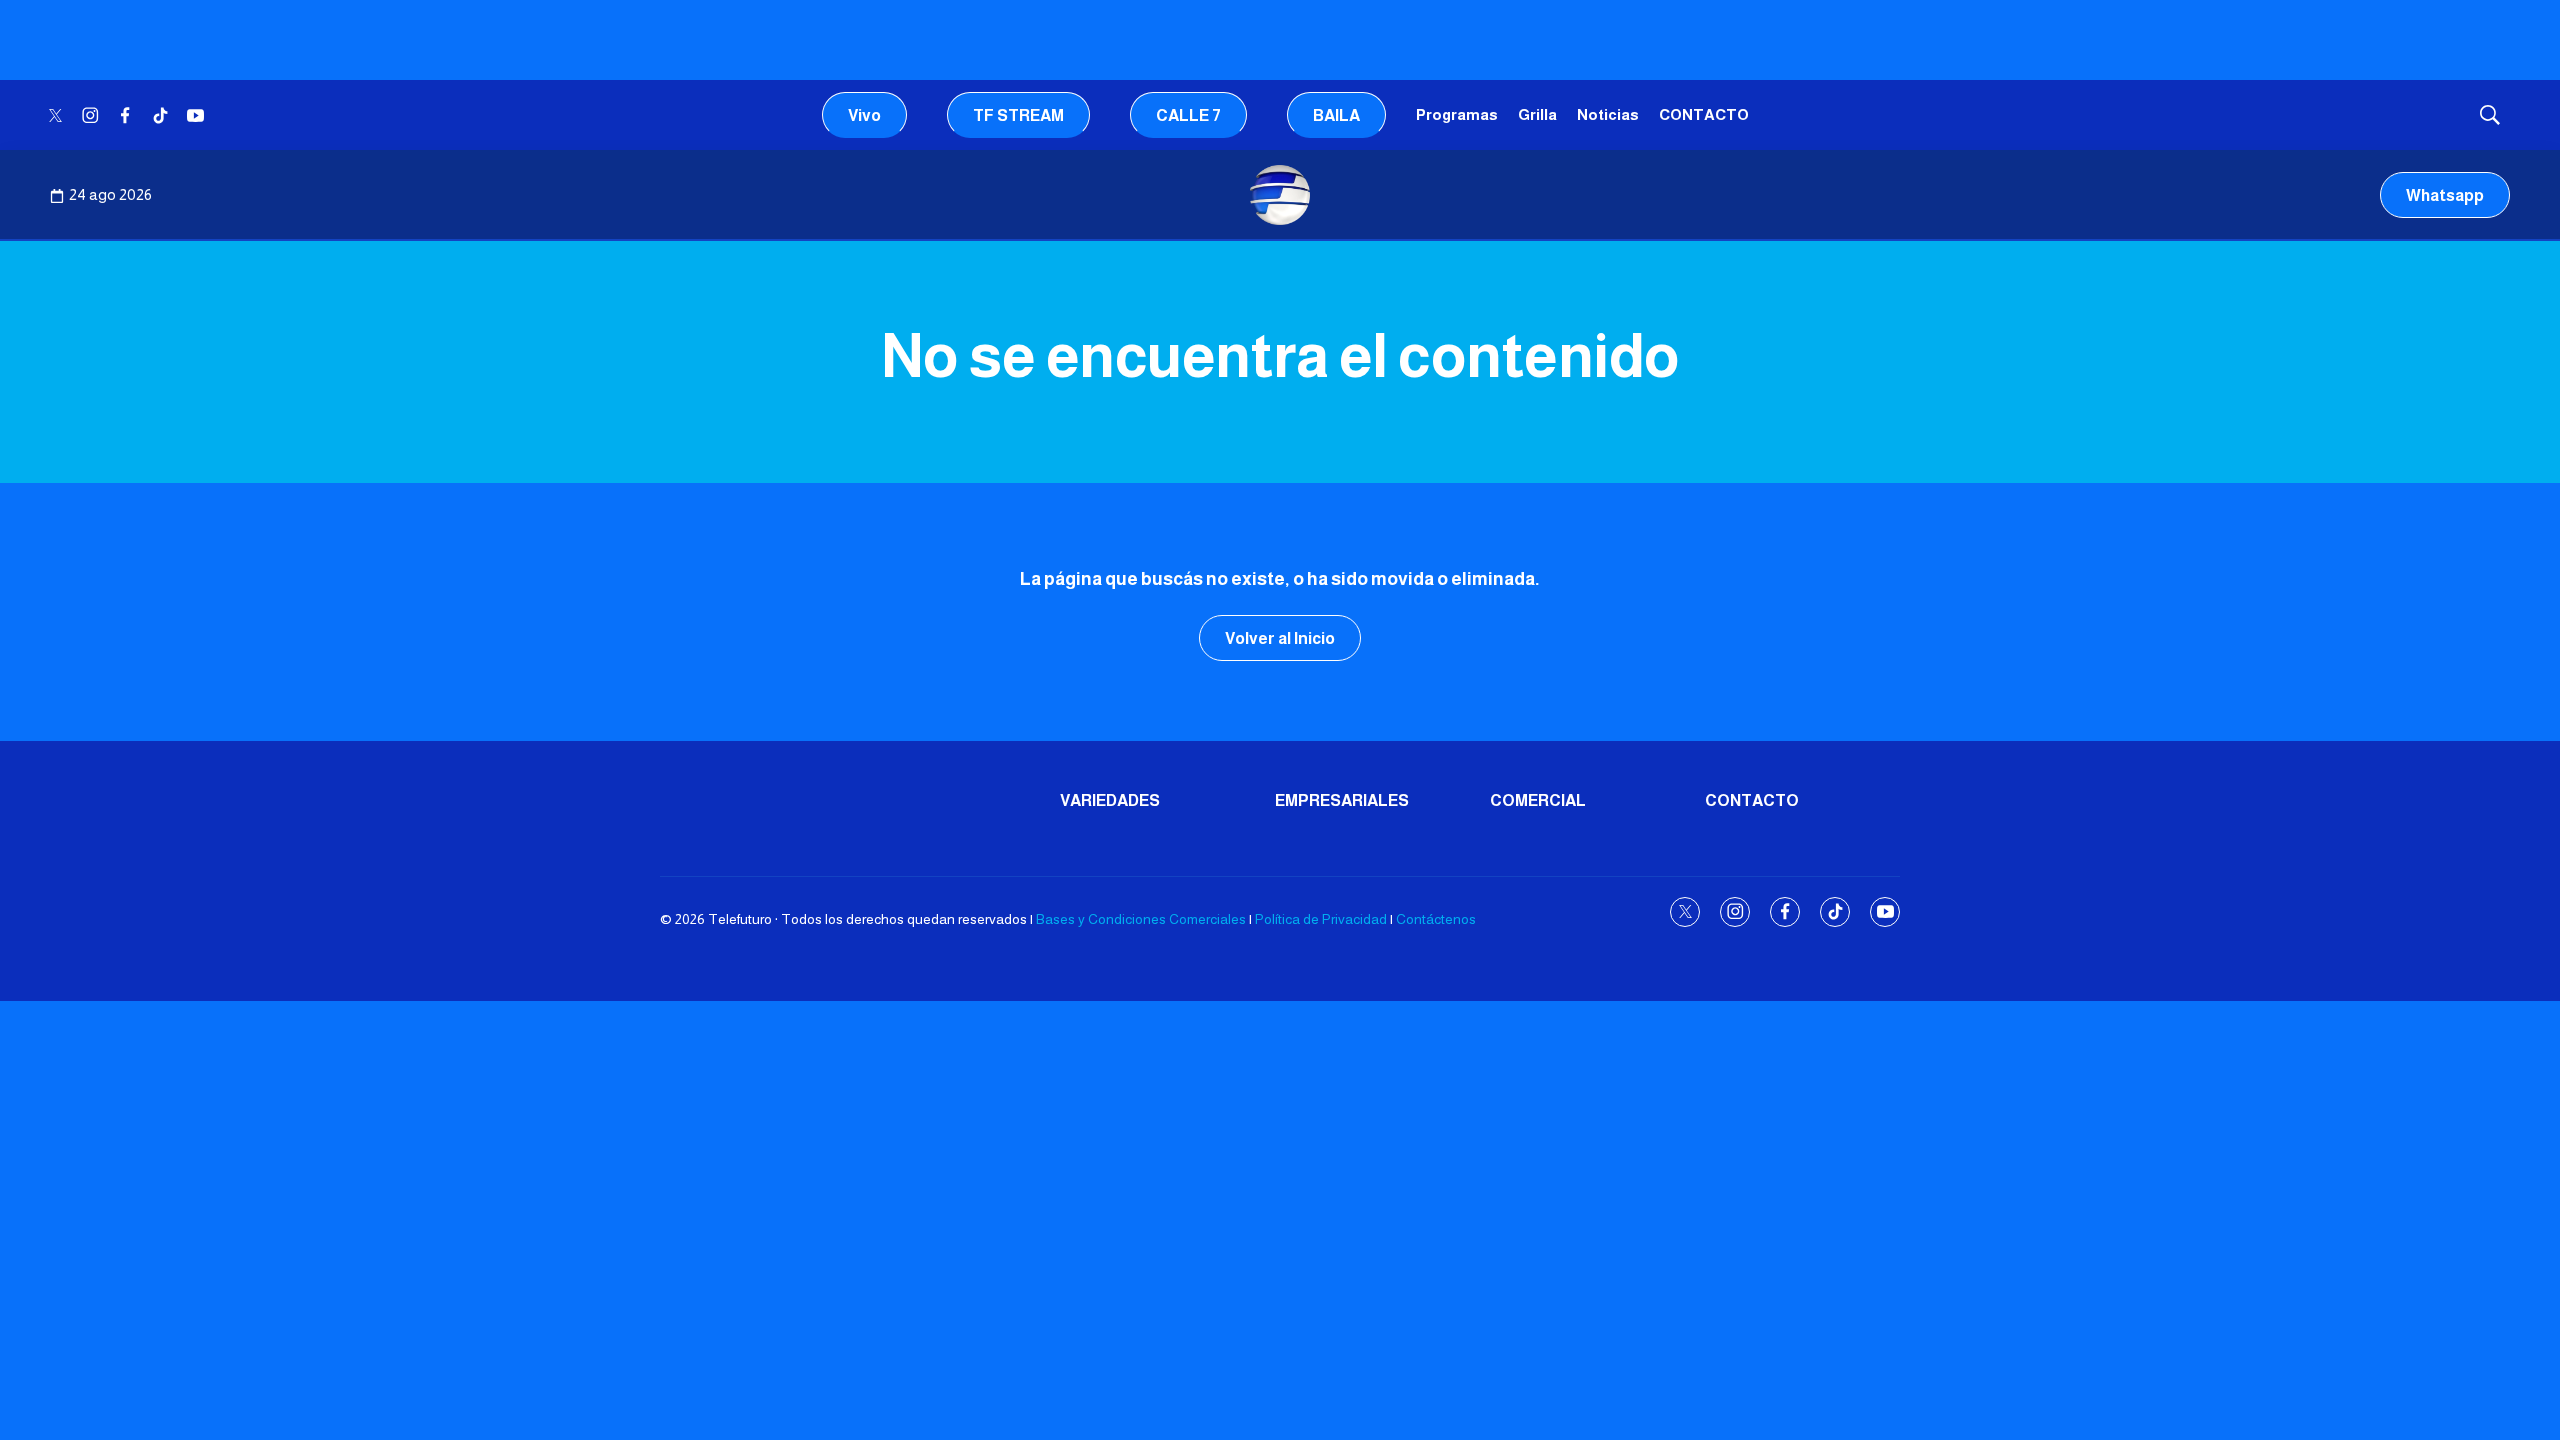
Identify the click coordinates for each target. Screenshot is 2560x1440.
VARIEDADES (1110, 800)
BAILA (1336, 115)
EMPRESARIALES (1342, 800)
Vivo (864, 115)
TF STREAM (1018, 115)
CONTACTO (1704, 114)
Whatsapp (2445, 195)
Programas (1457, 114)
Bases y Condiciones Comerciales (1141, 919)
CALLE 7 (1188, 115)
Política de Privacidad (1321, 919)
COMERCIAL (1538, 800)
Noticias (1608, 114)
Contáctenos (1436, 919)
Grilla (1537, 114)
